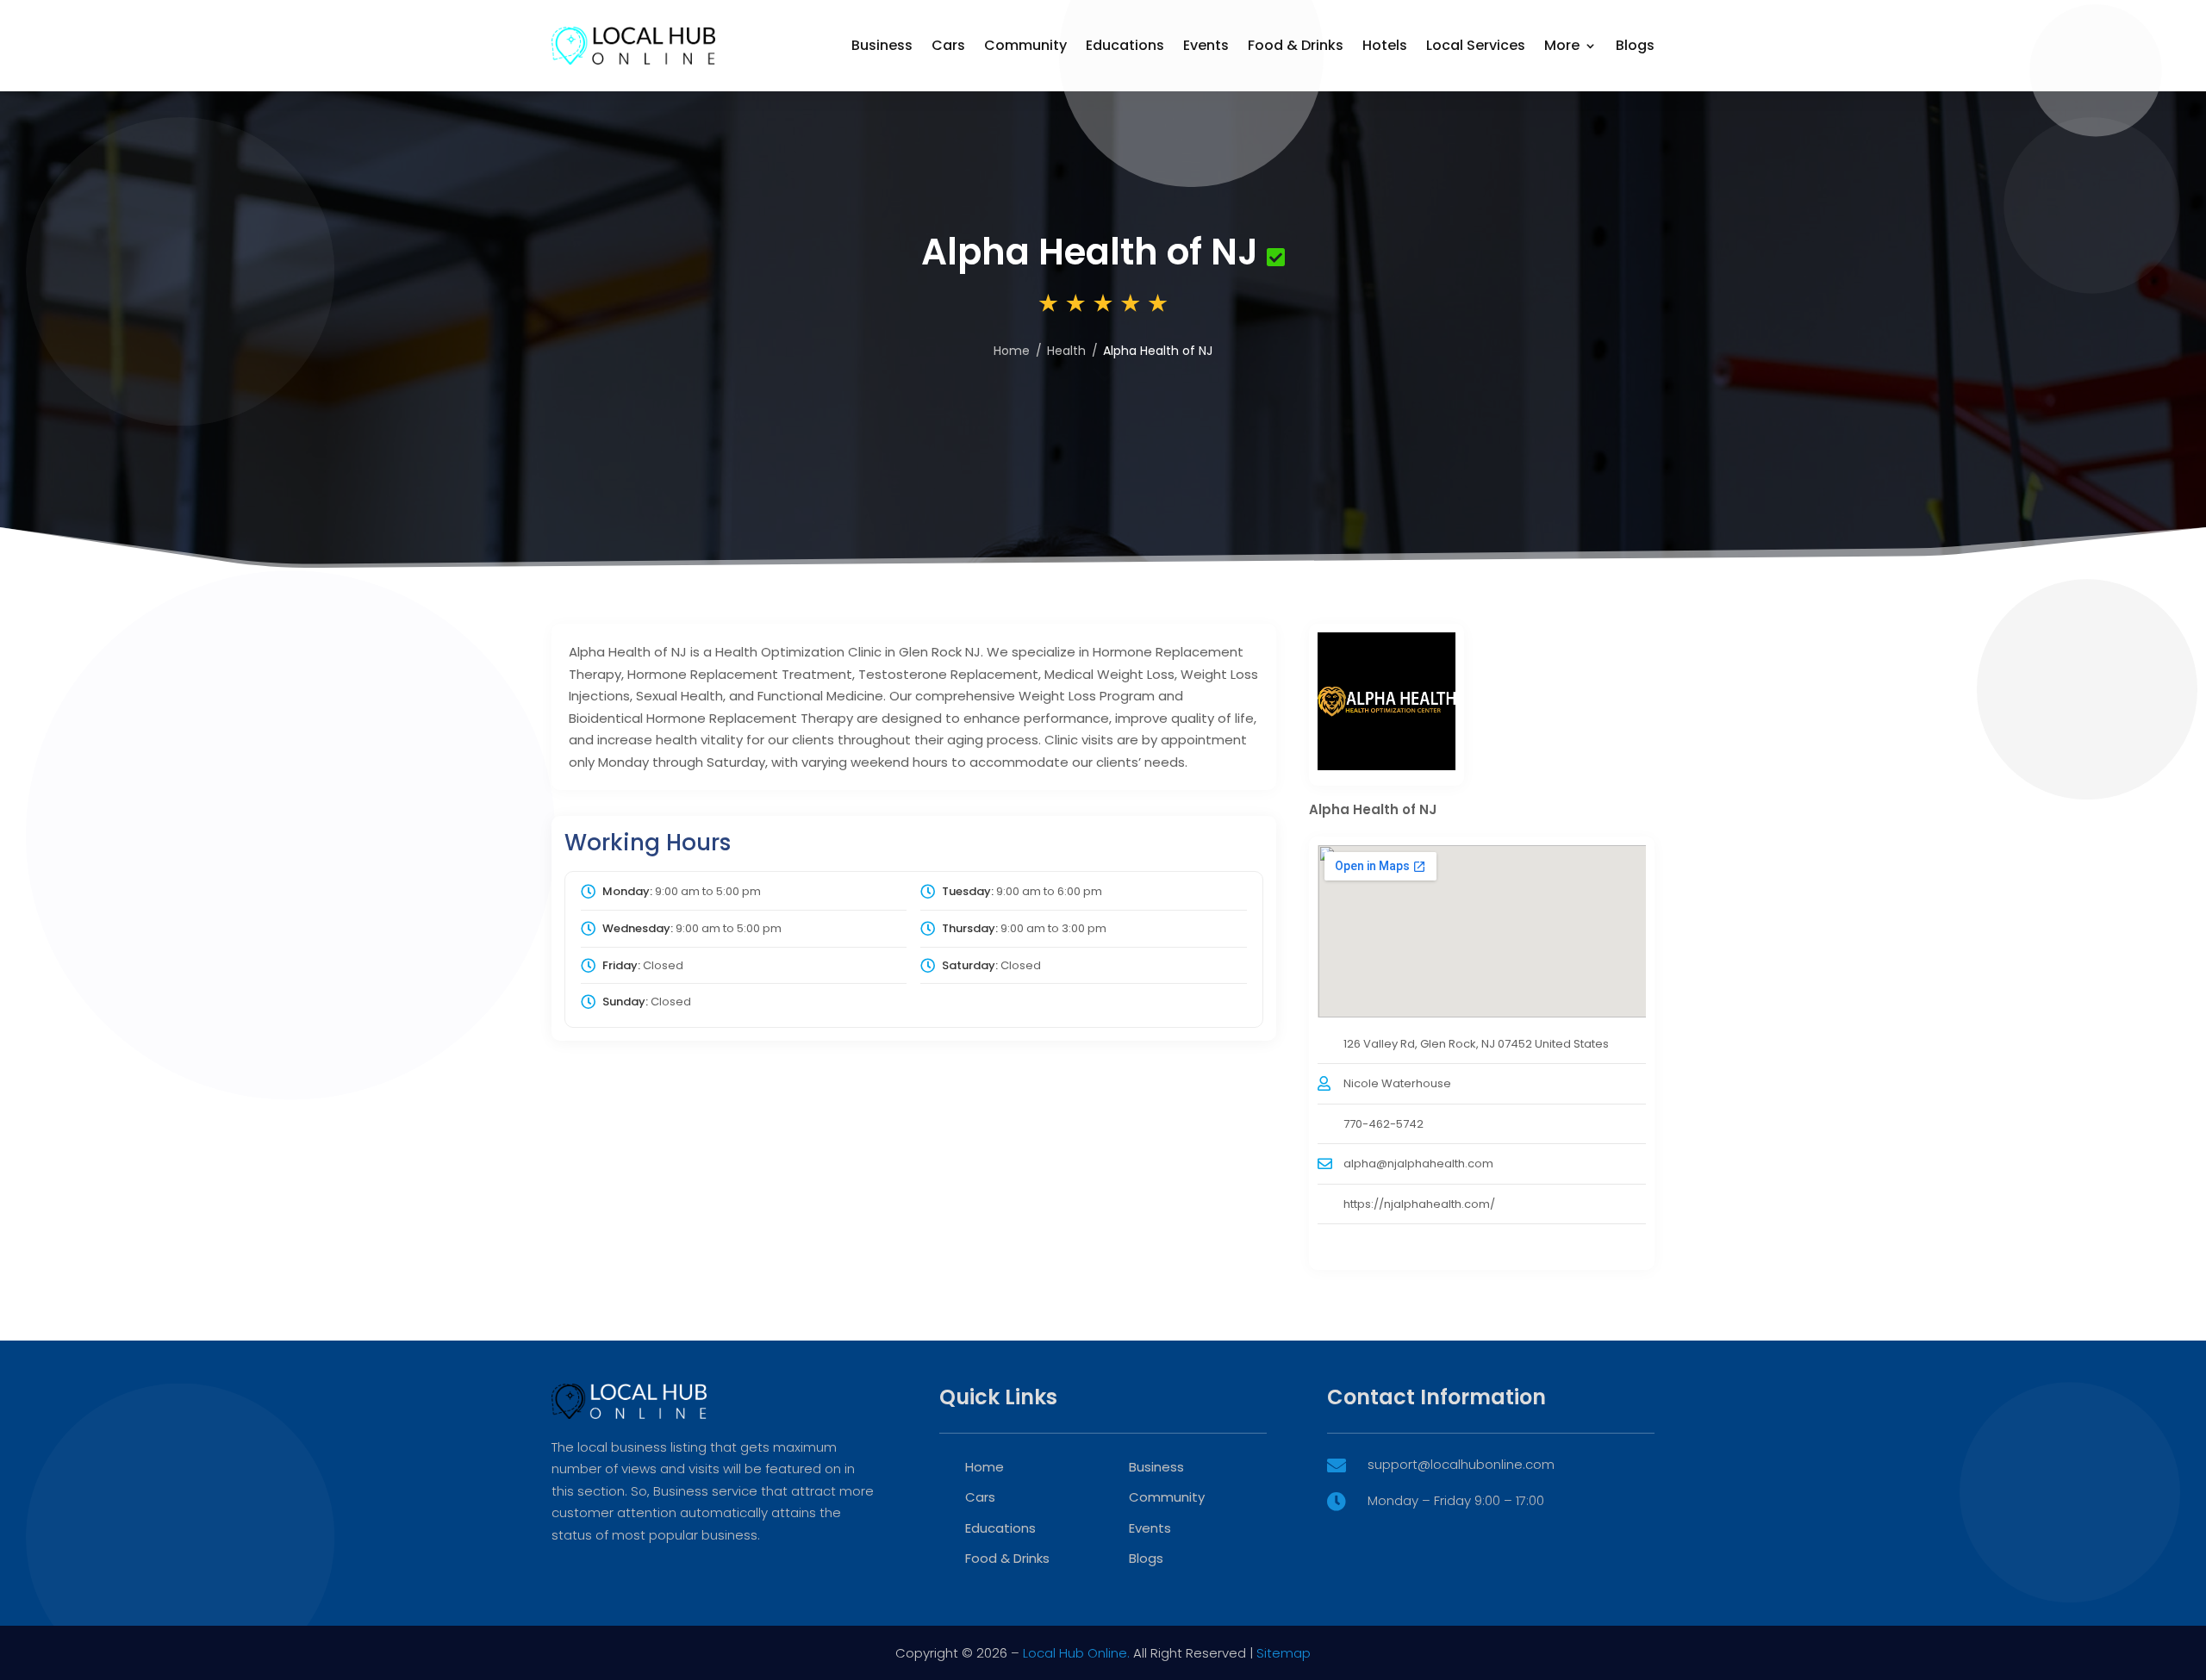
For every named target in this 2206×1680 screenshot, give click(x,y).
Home (1012, 351)
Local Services (1476, 45)
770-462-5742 (1383, 1124)
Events (1206, 45)
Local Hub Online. (1076, 1653)
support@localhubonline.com (1461, 1464)
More (1562, 45)
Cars (948, 45)
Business (882, 45)
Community (1025, 45)
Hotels (1385, 45)
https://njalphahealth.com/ (1419, 1204)
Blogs (1635, 45)
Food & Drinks (1296, 45)
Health (1066, 351)
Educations (1125, 45)
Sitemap (1284, 1653)
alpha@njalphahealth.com (1418, 1164)
